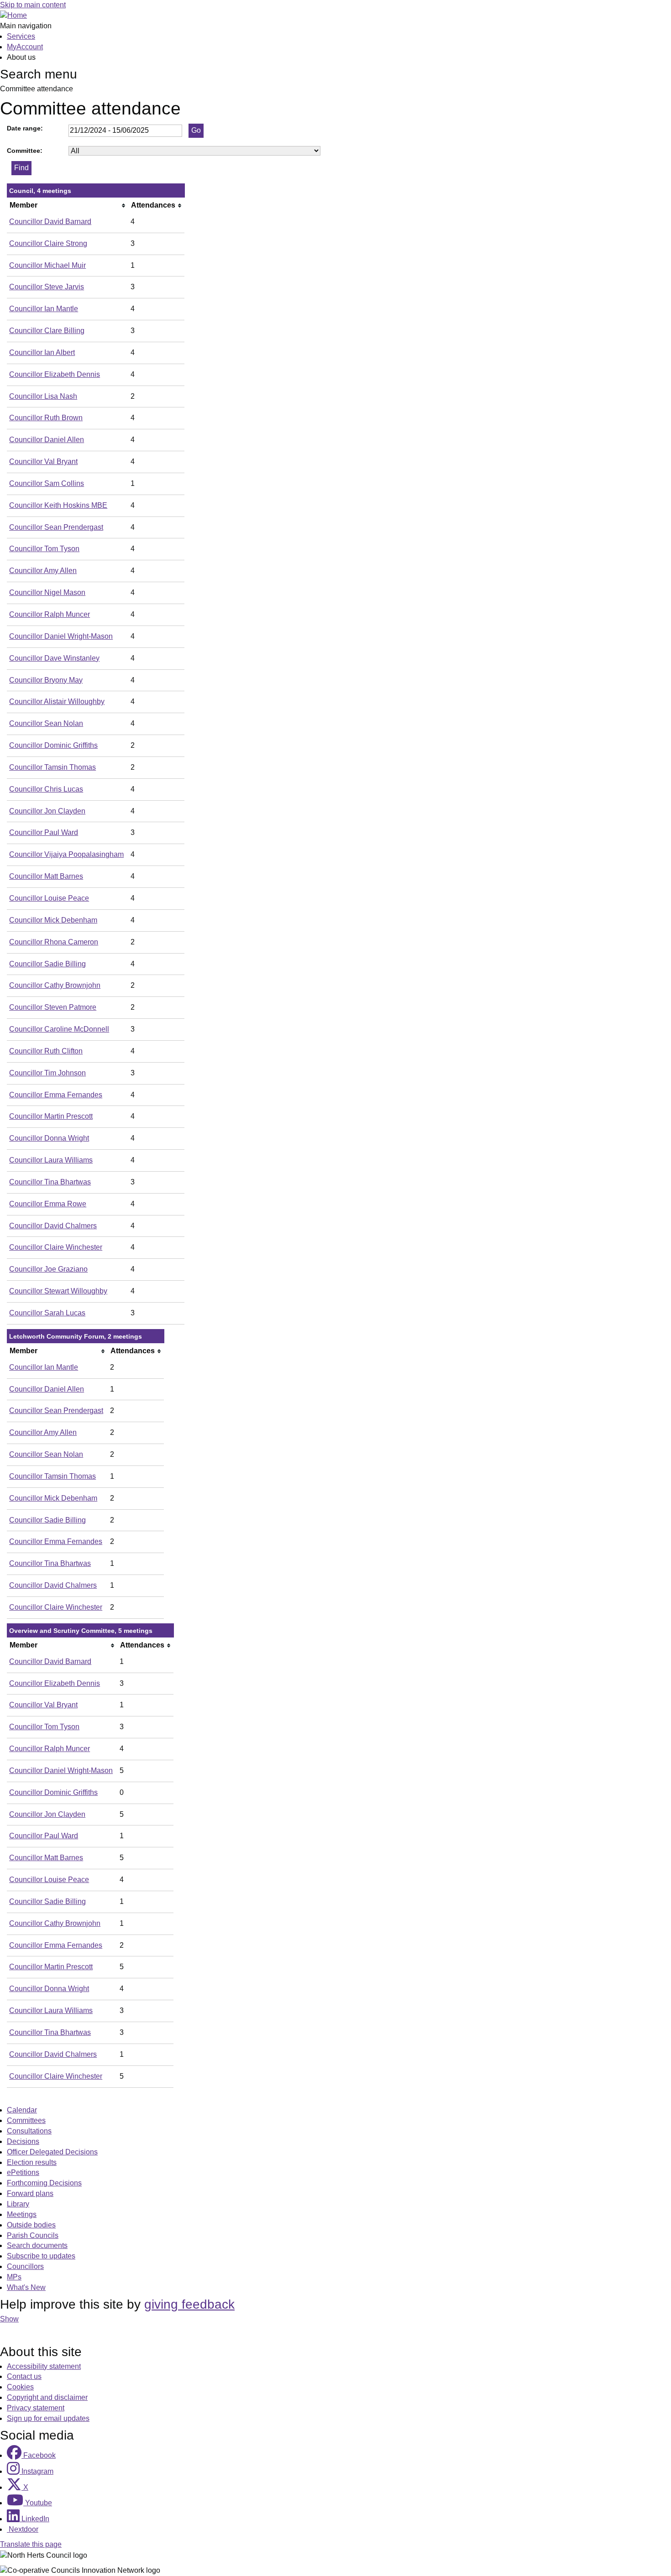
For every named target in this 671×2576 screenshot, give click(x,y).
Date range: (25, 128)
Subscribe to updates (41, 2256)
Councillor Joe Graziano (48, 1269)
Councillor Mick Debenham (53, 920)
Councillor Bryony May (46, 680)
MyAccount (25, 47)
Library (18, 2204)
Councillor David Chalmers (53, 1226)
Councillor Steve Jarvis (47, 287)
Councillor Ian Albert (42, 352)
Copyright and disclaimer (47, 2397)
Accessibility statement (44, 2366)
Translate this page (31, 2544)
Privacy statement (36, 2408)
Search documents (37, 2245)
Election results (32, 2162)
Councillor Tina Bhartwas (50, 1182)
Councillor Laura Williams (51, 1160)
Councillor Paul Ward (44, 832)
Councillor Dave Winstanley (54, 658)
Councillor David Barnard (50, 222)
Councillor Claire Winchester (56, 1247)
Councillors (25, 2266)
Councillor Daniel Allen (47, 440)
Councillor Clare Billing (47, 331)
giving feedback (189, 2304)
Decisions (23, 2141)
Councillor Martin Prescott (51, 1116)
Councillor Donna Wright (49, 1138)
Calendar (22, 2110)
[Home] (13, 15)
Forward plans (30, 2193)
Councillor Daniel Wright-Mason (61, 636)
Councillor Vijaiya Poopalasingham (66, 854)
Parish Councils (33, 2235)
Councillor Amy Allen (43, 571)
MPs (14, 2277)
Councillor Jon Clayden (47, 811)
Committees (26, 2120)
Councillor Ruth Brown (46, 418)
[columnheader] (68, 205)
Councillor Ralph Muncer (50, 614)
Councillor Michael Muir (47, 265)
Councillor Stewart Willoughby (58, 1291)
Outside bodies (31, 2225)
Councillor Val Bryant (43, 461)
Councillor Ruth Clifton (46, 1051)
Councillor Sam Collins (47, 483)
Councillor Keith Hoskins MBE (58, 505)
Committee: (25, 151)
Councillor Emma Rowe (48, 1204)
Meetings (22, 2214)
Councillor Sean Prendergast (56, 527)
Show (9, 2319)
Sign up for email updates (48, 2418)
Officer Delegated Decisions (52, 2152)
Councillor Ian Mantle (44, 309)
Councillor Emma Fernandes (56, 1095)
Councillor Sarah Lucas (47, 1313)
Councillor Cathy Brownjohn (55, 985)
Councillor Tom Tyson (44, 549)
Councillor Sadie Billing (47, 964)
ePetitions (23, 2172)
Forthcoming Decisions (44, 2183)
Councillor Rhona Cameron (54, 942)
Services (21, 36)
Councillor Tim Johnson (47, 1073)
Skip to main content (33, 5)
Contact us (24, 2376)
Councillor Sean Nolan (46, 723)
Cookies (20, 2387)
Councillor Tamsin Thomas (52, 767)
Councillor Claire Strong (48, 243)
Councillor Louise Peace (49, 898)
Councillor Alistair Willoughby (57, 701)
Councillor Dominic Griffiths (53, 745)
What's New (26, 2287)
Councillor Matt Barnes (46, 876)
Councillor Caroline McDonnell (59, 1029)
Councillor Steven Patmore (53, 1007)
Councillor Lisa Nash (43, 396)
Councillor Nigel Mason (47, 592)
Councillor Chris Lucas (46, 789)
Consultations (29, 2131)
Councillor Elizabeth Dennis (55, 374)
